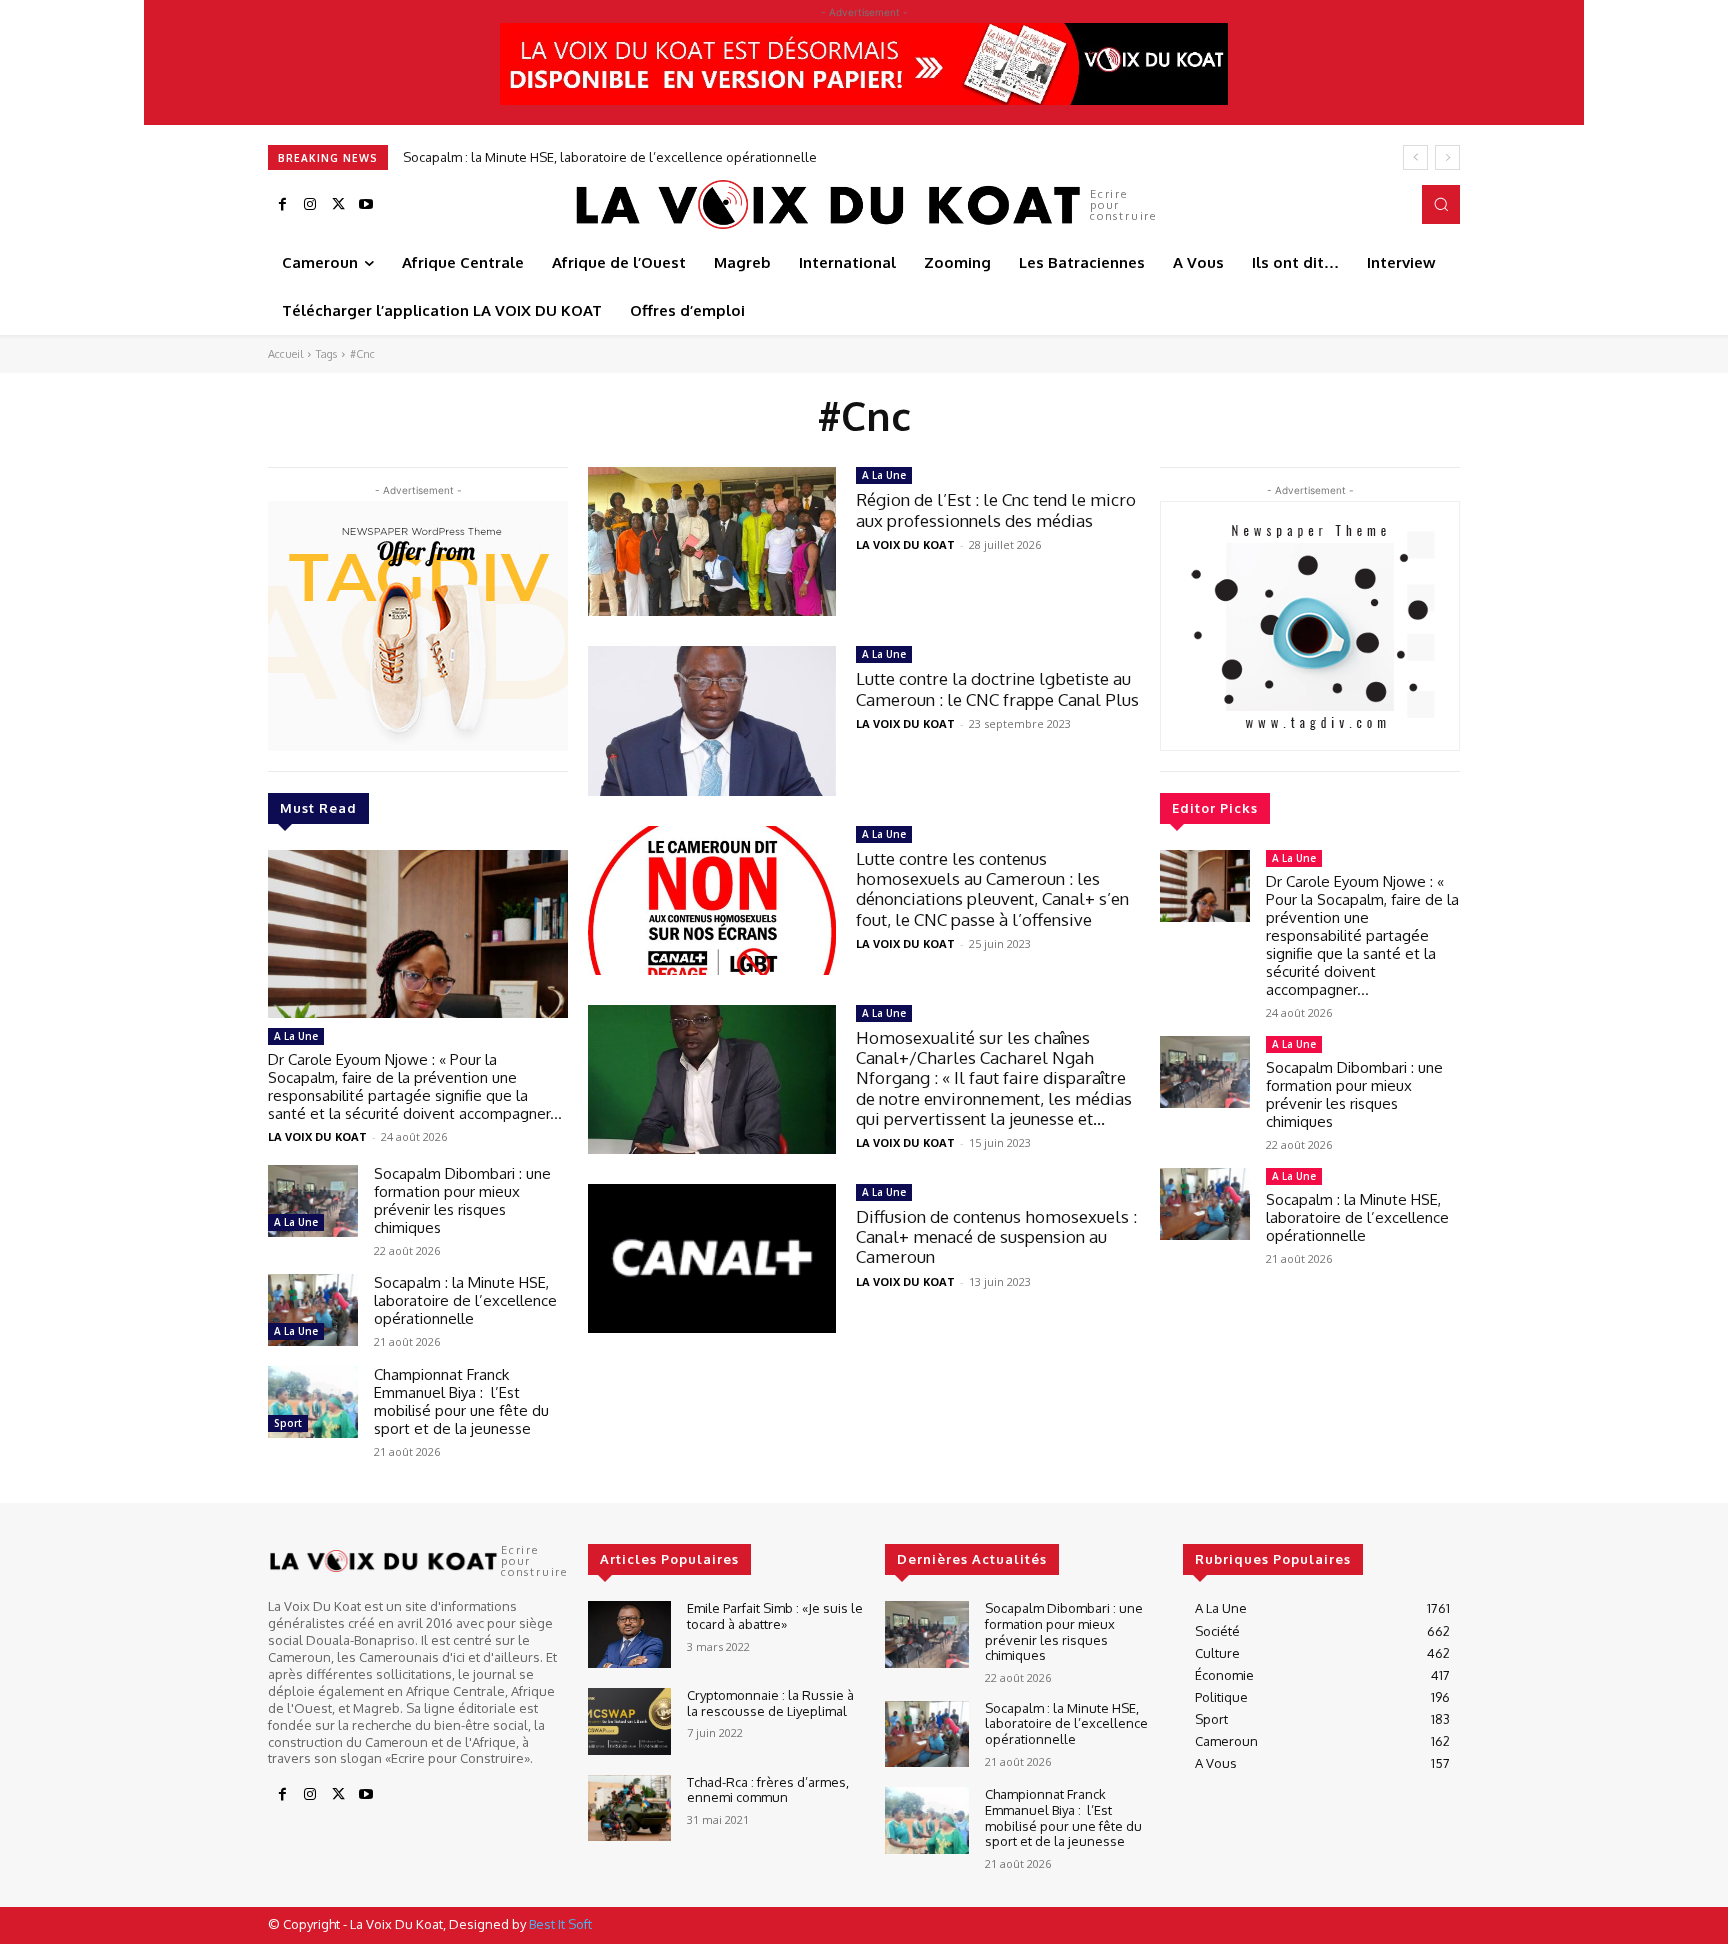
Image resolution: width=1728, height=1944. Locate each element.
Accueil (285, 354)
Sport (288, 1423)
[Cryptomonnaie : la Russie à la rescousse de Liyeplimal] (629, 1721)
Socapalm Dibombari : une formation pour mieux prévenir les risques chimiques (462, 1200)
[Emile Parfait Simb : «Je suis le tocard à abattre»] (629, 1634)
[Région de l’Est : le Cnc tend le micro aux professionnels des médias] (712, 541)
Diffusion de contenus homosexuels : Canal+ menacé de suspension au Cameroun (996, 1237)
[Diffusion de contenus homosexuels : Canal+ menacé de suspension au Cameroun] (712, 1258)
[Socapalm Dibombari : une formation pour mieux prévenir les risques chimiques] (313, 1201)
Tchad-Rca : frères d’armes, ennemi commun (768, 1790)
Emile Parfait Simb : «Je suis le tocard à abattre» (775, 1616)
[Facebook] (282, 205)
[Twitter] (338, 205)
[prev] (1415, 157)
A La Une (296, 1036)
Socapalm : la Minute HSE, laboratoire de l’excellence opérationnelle (610, 157)
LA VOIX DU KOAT (317, 1136)
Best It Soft (560, 1924)
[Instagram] (310, 205)
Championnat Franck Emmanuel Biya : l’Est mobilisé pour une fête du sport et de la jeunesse (461, 1401)
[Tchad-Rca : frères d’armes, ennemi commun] (629, 1808)
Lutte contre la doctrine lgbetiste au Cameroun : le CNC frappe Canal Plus (997, 688)
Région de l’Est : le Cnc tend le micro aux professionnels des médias (996, 509)
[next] (1447, 157)
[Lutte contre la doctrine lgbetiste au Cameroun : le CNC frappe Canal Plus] (712, 720)
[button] (1441, 204)
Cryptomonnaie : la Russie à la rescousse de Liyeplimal (770, 1703)
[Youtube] (366, 205)
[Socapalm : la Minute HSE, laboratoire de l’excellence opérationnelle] (313, 1310)
